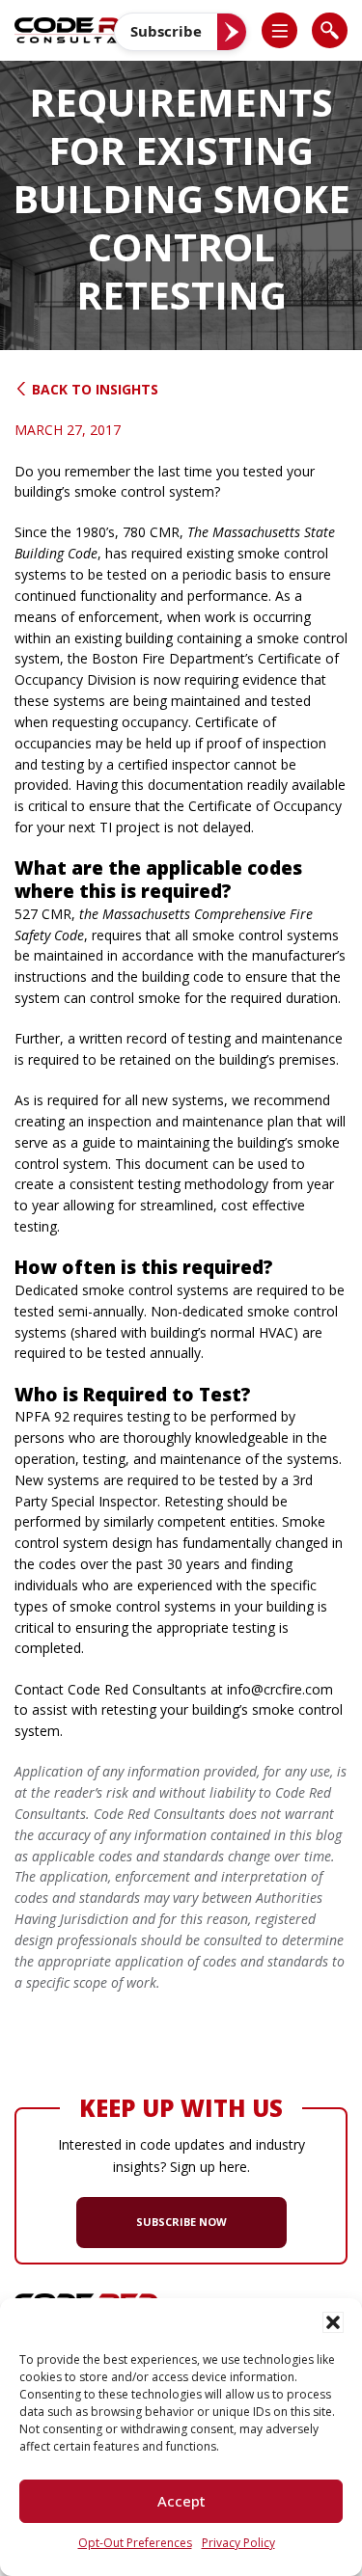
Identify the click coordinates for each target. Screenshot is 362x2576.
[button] (333, 2322)
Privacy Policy (238, 2543)
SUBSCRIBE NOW (181, 2222)
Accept (181, 2501)
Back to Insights (93, 389)
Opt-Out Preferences (135, 2543)
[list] (279, 30)
